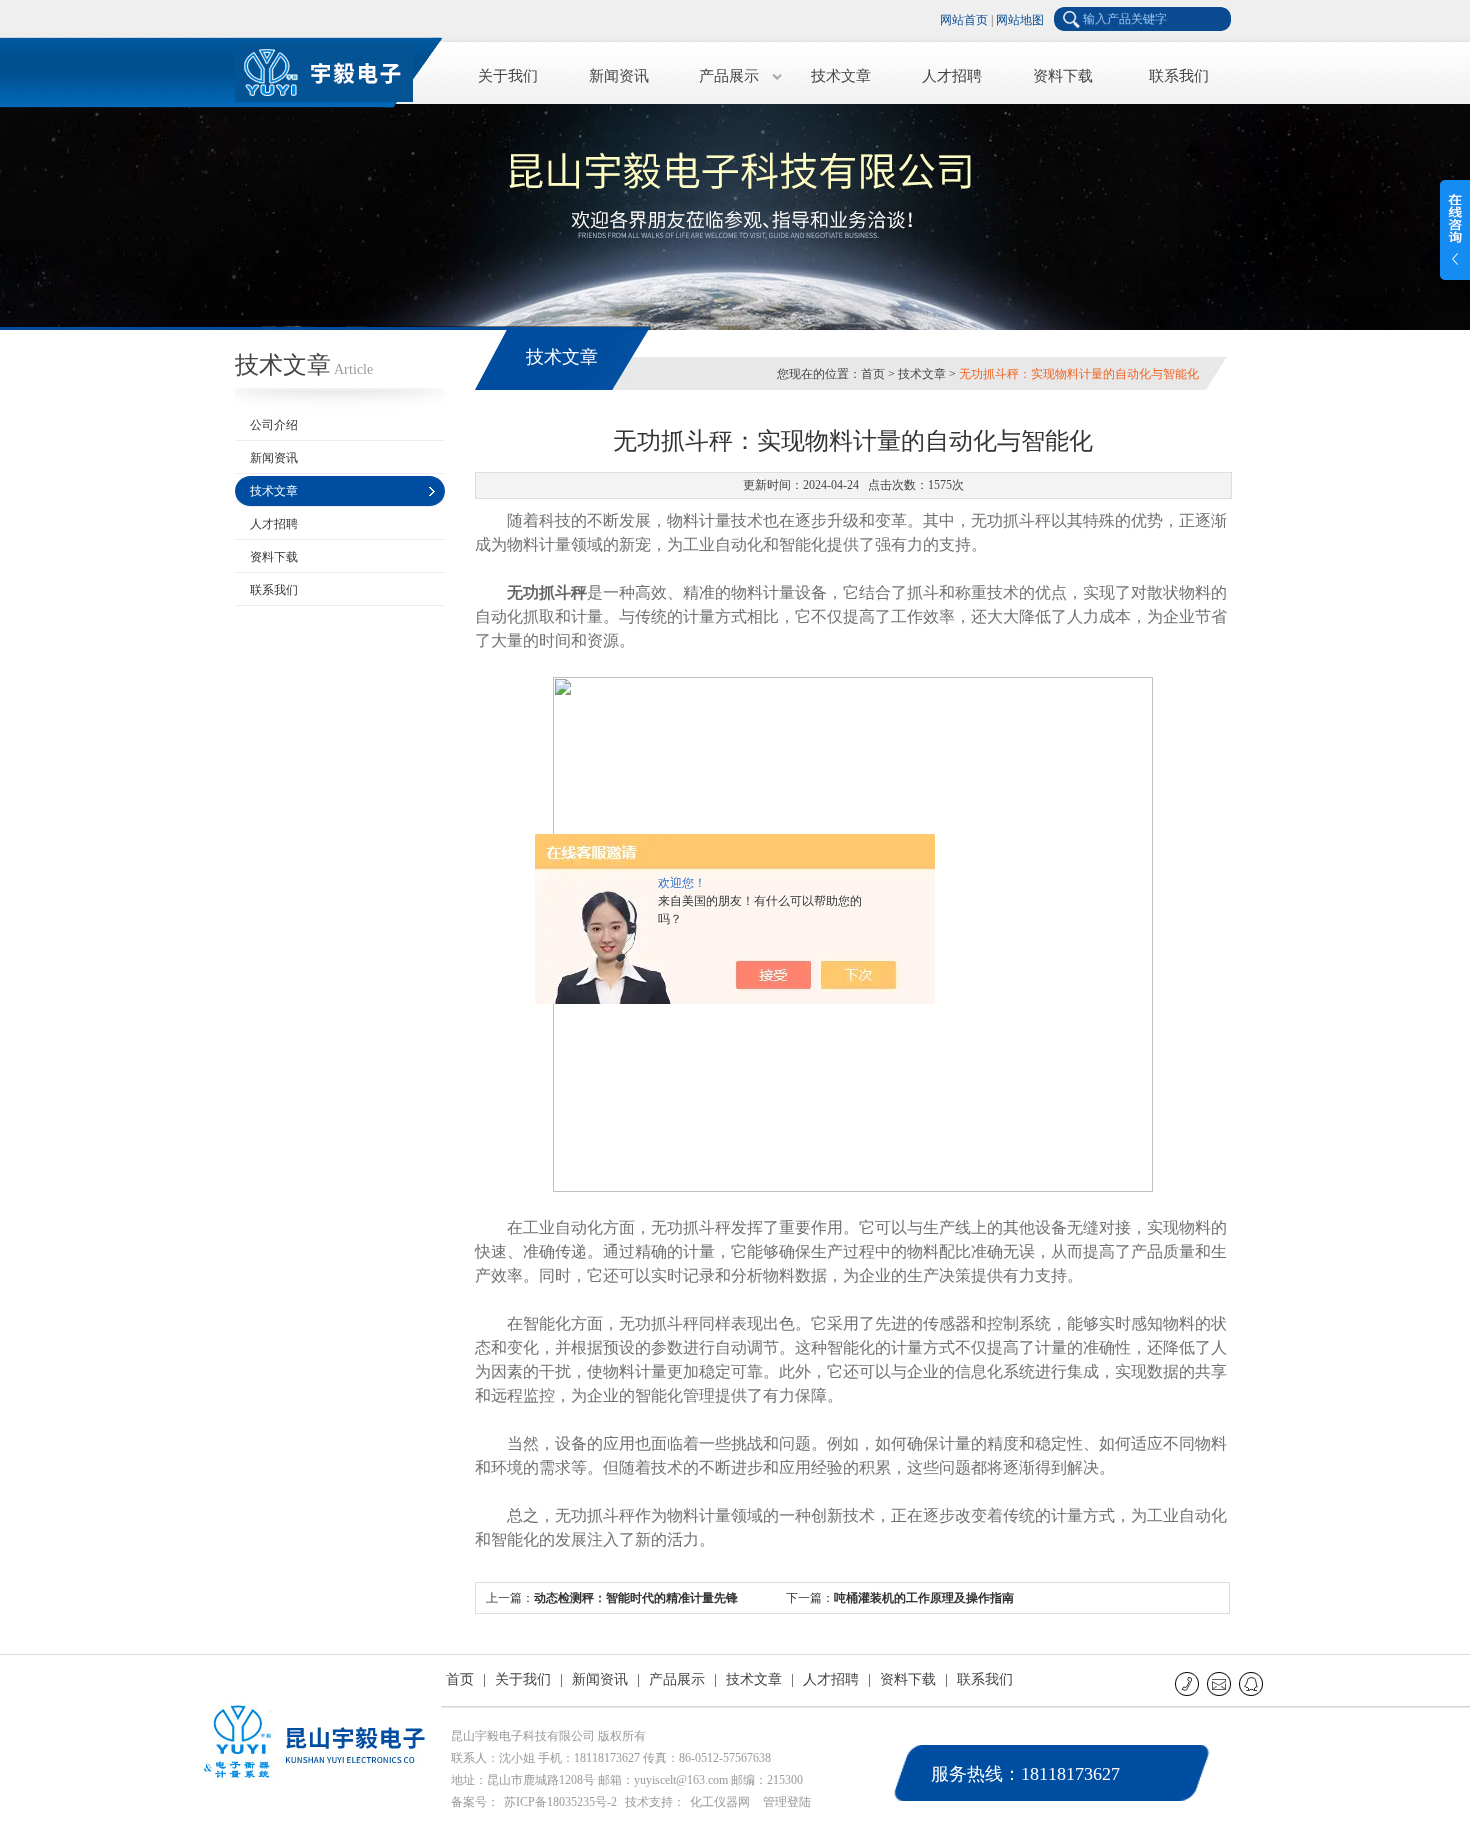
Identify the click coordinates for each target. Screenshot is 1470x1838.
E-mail (1220, 1683)
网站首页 (964, 20)
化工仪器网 (720, 1802)
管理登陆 (787, 1802)
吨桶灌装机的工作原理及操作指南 (924, 1598)
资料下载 (1063, 76)
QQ (1252, 1683)
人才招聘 (952, 76)
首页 (873, 374)
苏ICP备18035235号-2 (560, 1802)
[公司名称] (335, 69)
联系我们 (1179, 76)
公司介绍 (274, 425)
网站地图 (1020, 20)
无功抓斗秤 (547, 592)
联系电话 (1188, 1683)
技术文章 (841, 76)
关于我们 (508, 76)
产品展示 (729, 76)
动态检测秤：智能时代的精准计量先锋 (636, 1598)
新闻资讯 (619, 76)
